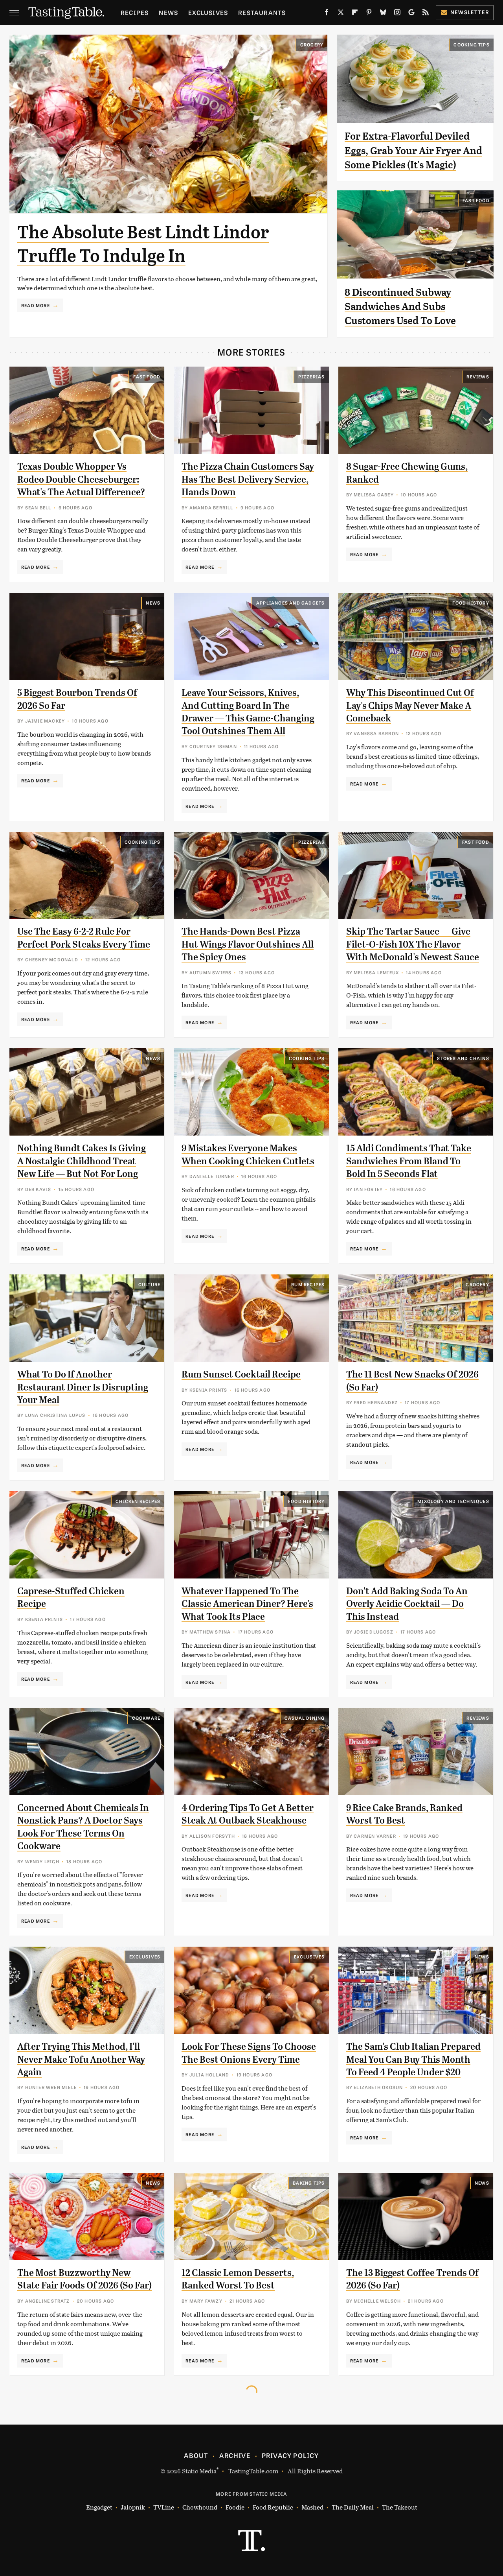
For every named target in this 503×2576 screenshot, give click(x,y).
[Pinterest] (369, 14)
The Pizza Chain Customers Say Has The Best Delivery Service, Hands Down (248, 479)
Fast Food (476, 200)
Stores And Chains (463, 1058)
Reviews (478, 376)
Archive (235, 2455)
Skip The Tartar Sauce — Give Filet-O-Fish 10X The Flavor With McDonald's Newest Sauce (413, 944)
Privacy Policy (290, 2455)
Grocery (312, 44)
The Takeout (400, 2507)
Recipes (135, 12)
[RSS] (426, 14)
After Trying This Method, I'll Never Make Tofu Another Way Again (81, 2059)
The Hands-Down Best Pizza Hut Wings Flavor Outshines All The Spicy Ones (248, 944)
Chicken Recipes (138, 1501)
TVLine (164, 2507)
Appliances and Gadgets (290, 603)
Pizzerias (312, 376)
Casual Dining (305, 1718)
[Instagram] (397, 14)
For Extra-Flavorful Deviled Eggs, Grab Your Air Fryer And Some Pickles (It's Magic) (413, 150)
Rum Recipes (308, 1284)
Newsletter (470, 12)
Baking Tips (309, 2183)
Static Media (199, 2471)
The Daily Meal (353, 2507)
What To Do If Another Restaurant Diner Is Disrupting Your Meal (83, 1387)
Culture (149, 1284)
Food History (471, 603)
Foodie (235, 2507)
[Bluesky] (383, 14)
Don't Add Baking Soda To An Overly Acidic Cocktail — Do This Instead (407, 1604)
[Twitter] (341, 14)
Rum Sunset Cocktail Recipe (241, 1374)
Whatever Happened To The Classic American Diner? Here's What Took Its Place (247, 1604)
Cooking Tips (471, 44)
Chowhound (200, 2507)
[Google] (411, 14)
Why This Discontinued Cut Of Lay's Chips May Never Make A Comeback (410, 705)
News (168, 12)
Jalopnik (133, 2507)
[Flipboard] (355, 14)
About (196, 2455)
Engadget (99, 2507)
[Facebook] (327, 14)
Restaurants (262, 12)
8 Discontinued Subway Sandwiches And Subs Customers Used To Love (400, 307)
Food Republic (273, 2507)
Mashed (312, 2507)
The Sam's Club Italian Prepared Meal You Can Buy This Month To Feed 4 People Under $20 (413, 2059)
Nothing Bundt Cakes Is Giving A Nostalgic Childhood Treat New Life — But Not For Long (82, 1161)
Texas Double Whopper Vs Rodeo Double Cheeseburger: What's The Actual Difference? (81, 479)
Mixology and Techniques (453, 1501)
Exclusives (208, 12)
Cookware (146, 1718)
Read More (36, 305)
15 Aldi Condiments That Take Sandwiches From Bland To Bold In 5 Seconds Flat (409, 1161)
